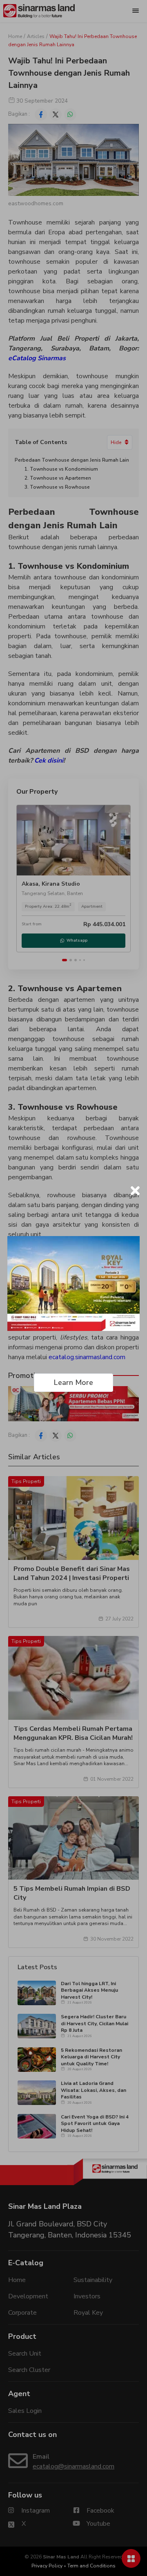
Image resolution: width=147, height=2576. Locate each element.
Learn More (73, 1382)
